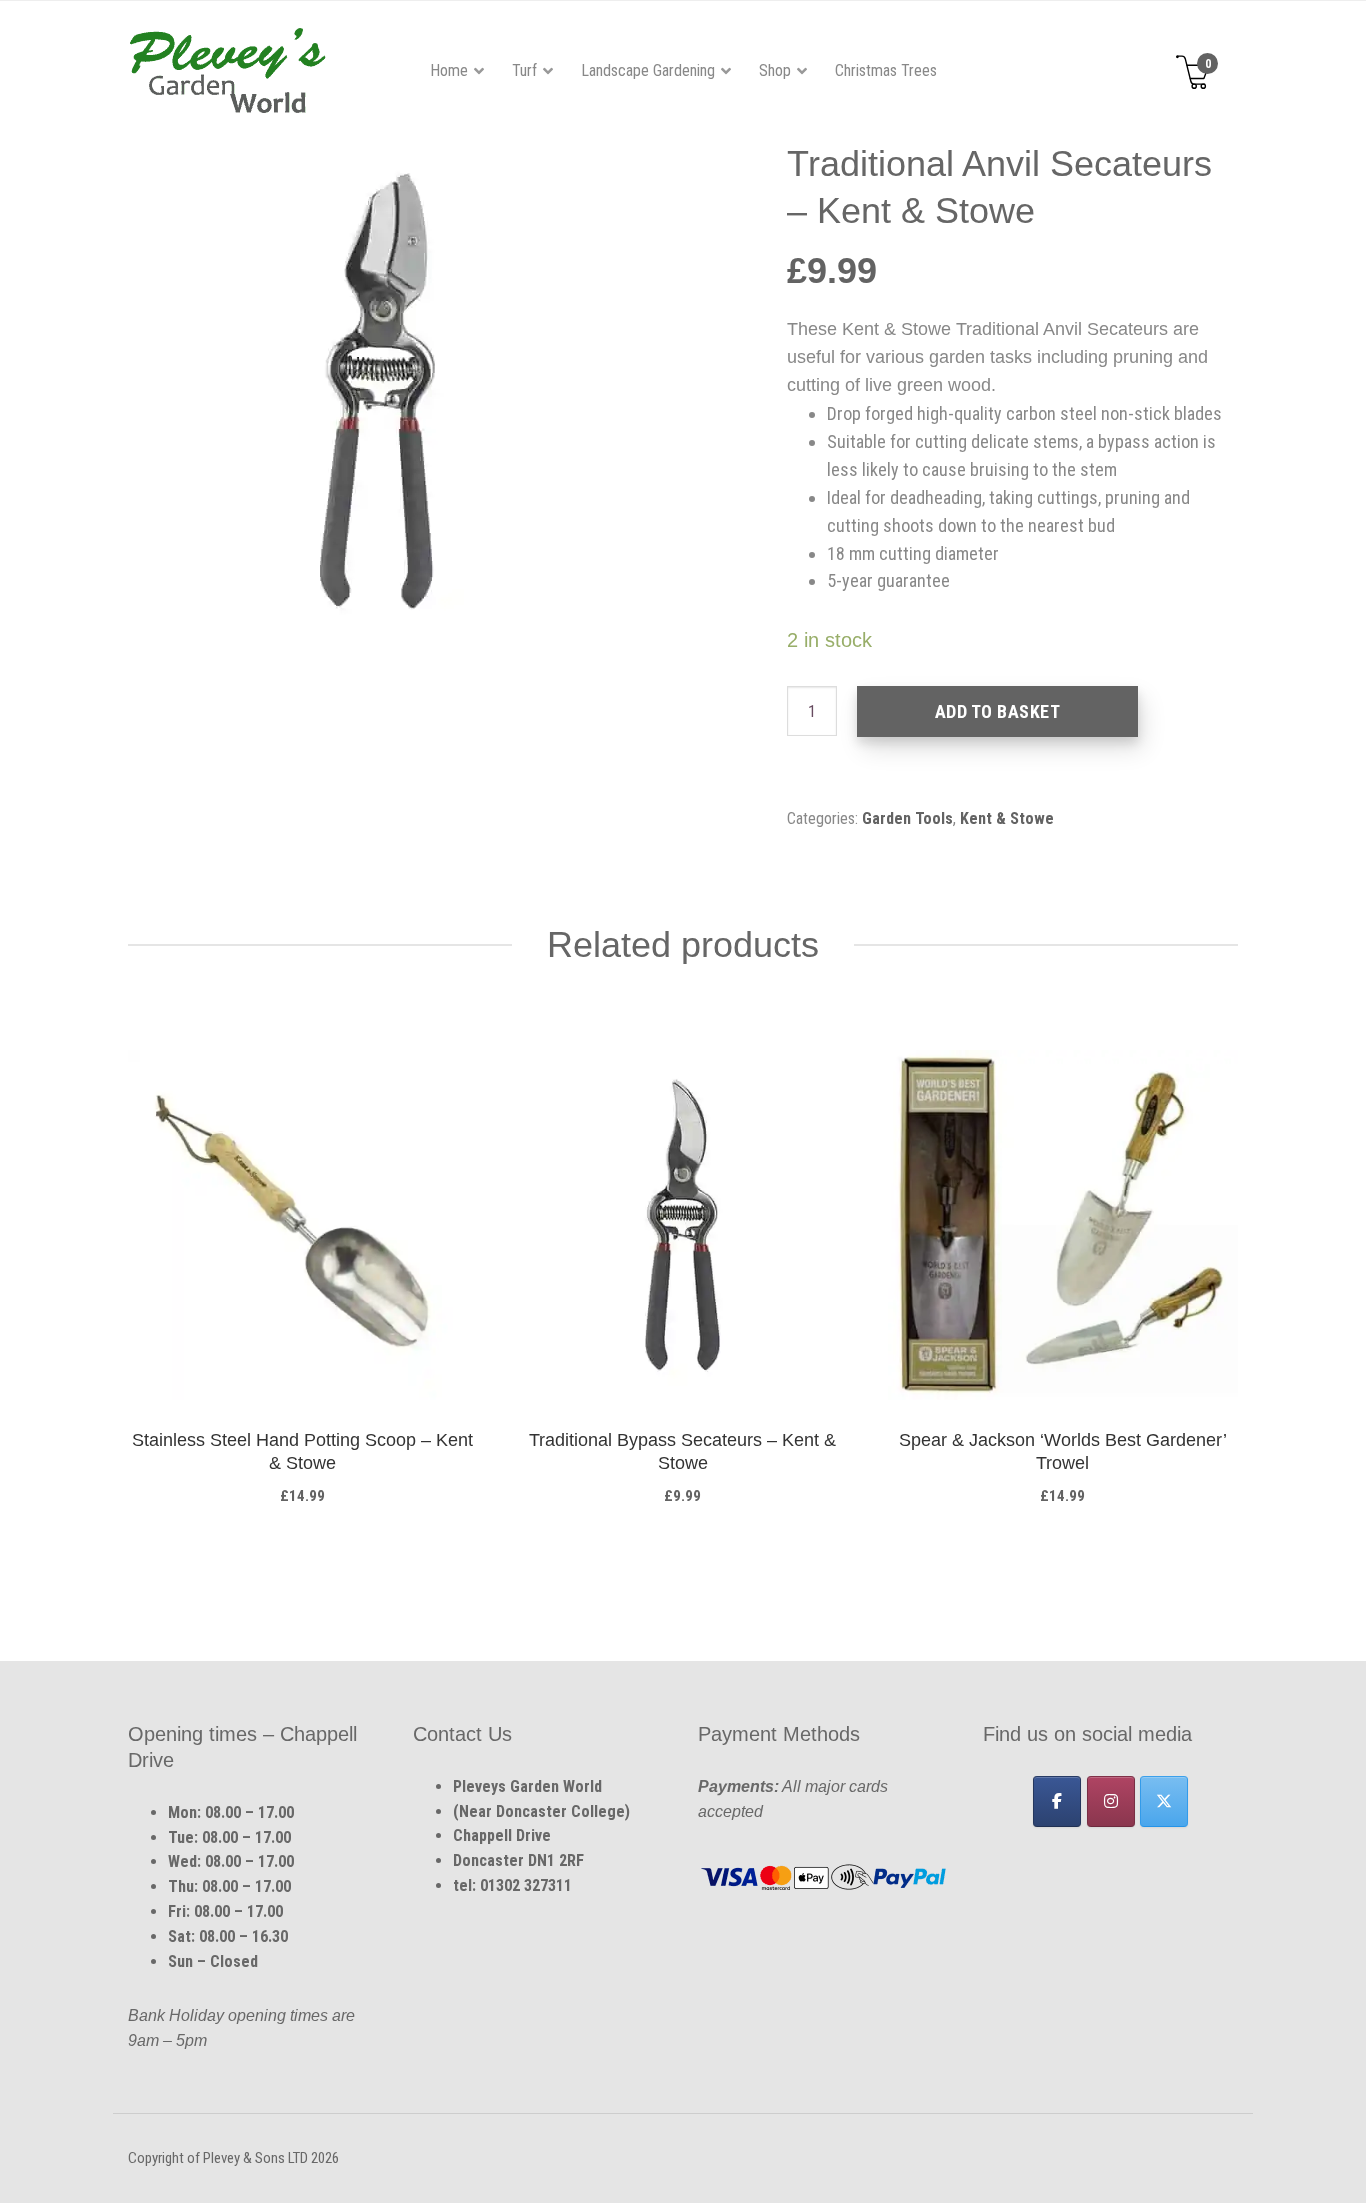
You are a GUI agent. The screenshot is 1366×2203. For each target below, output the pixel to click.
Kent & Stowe (1007, 818)
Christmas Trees (886, 70)
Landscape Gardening (648, 70)
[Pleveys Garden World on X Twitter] (1164, 1801)
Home (449, 70)
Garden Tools (907, 818)
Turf (524, 70)
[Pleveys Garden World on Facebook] (1057, 1801)
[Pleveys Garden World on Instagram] (1111, 1801)
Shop (775, 70)
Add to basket (998, 711)
